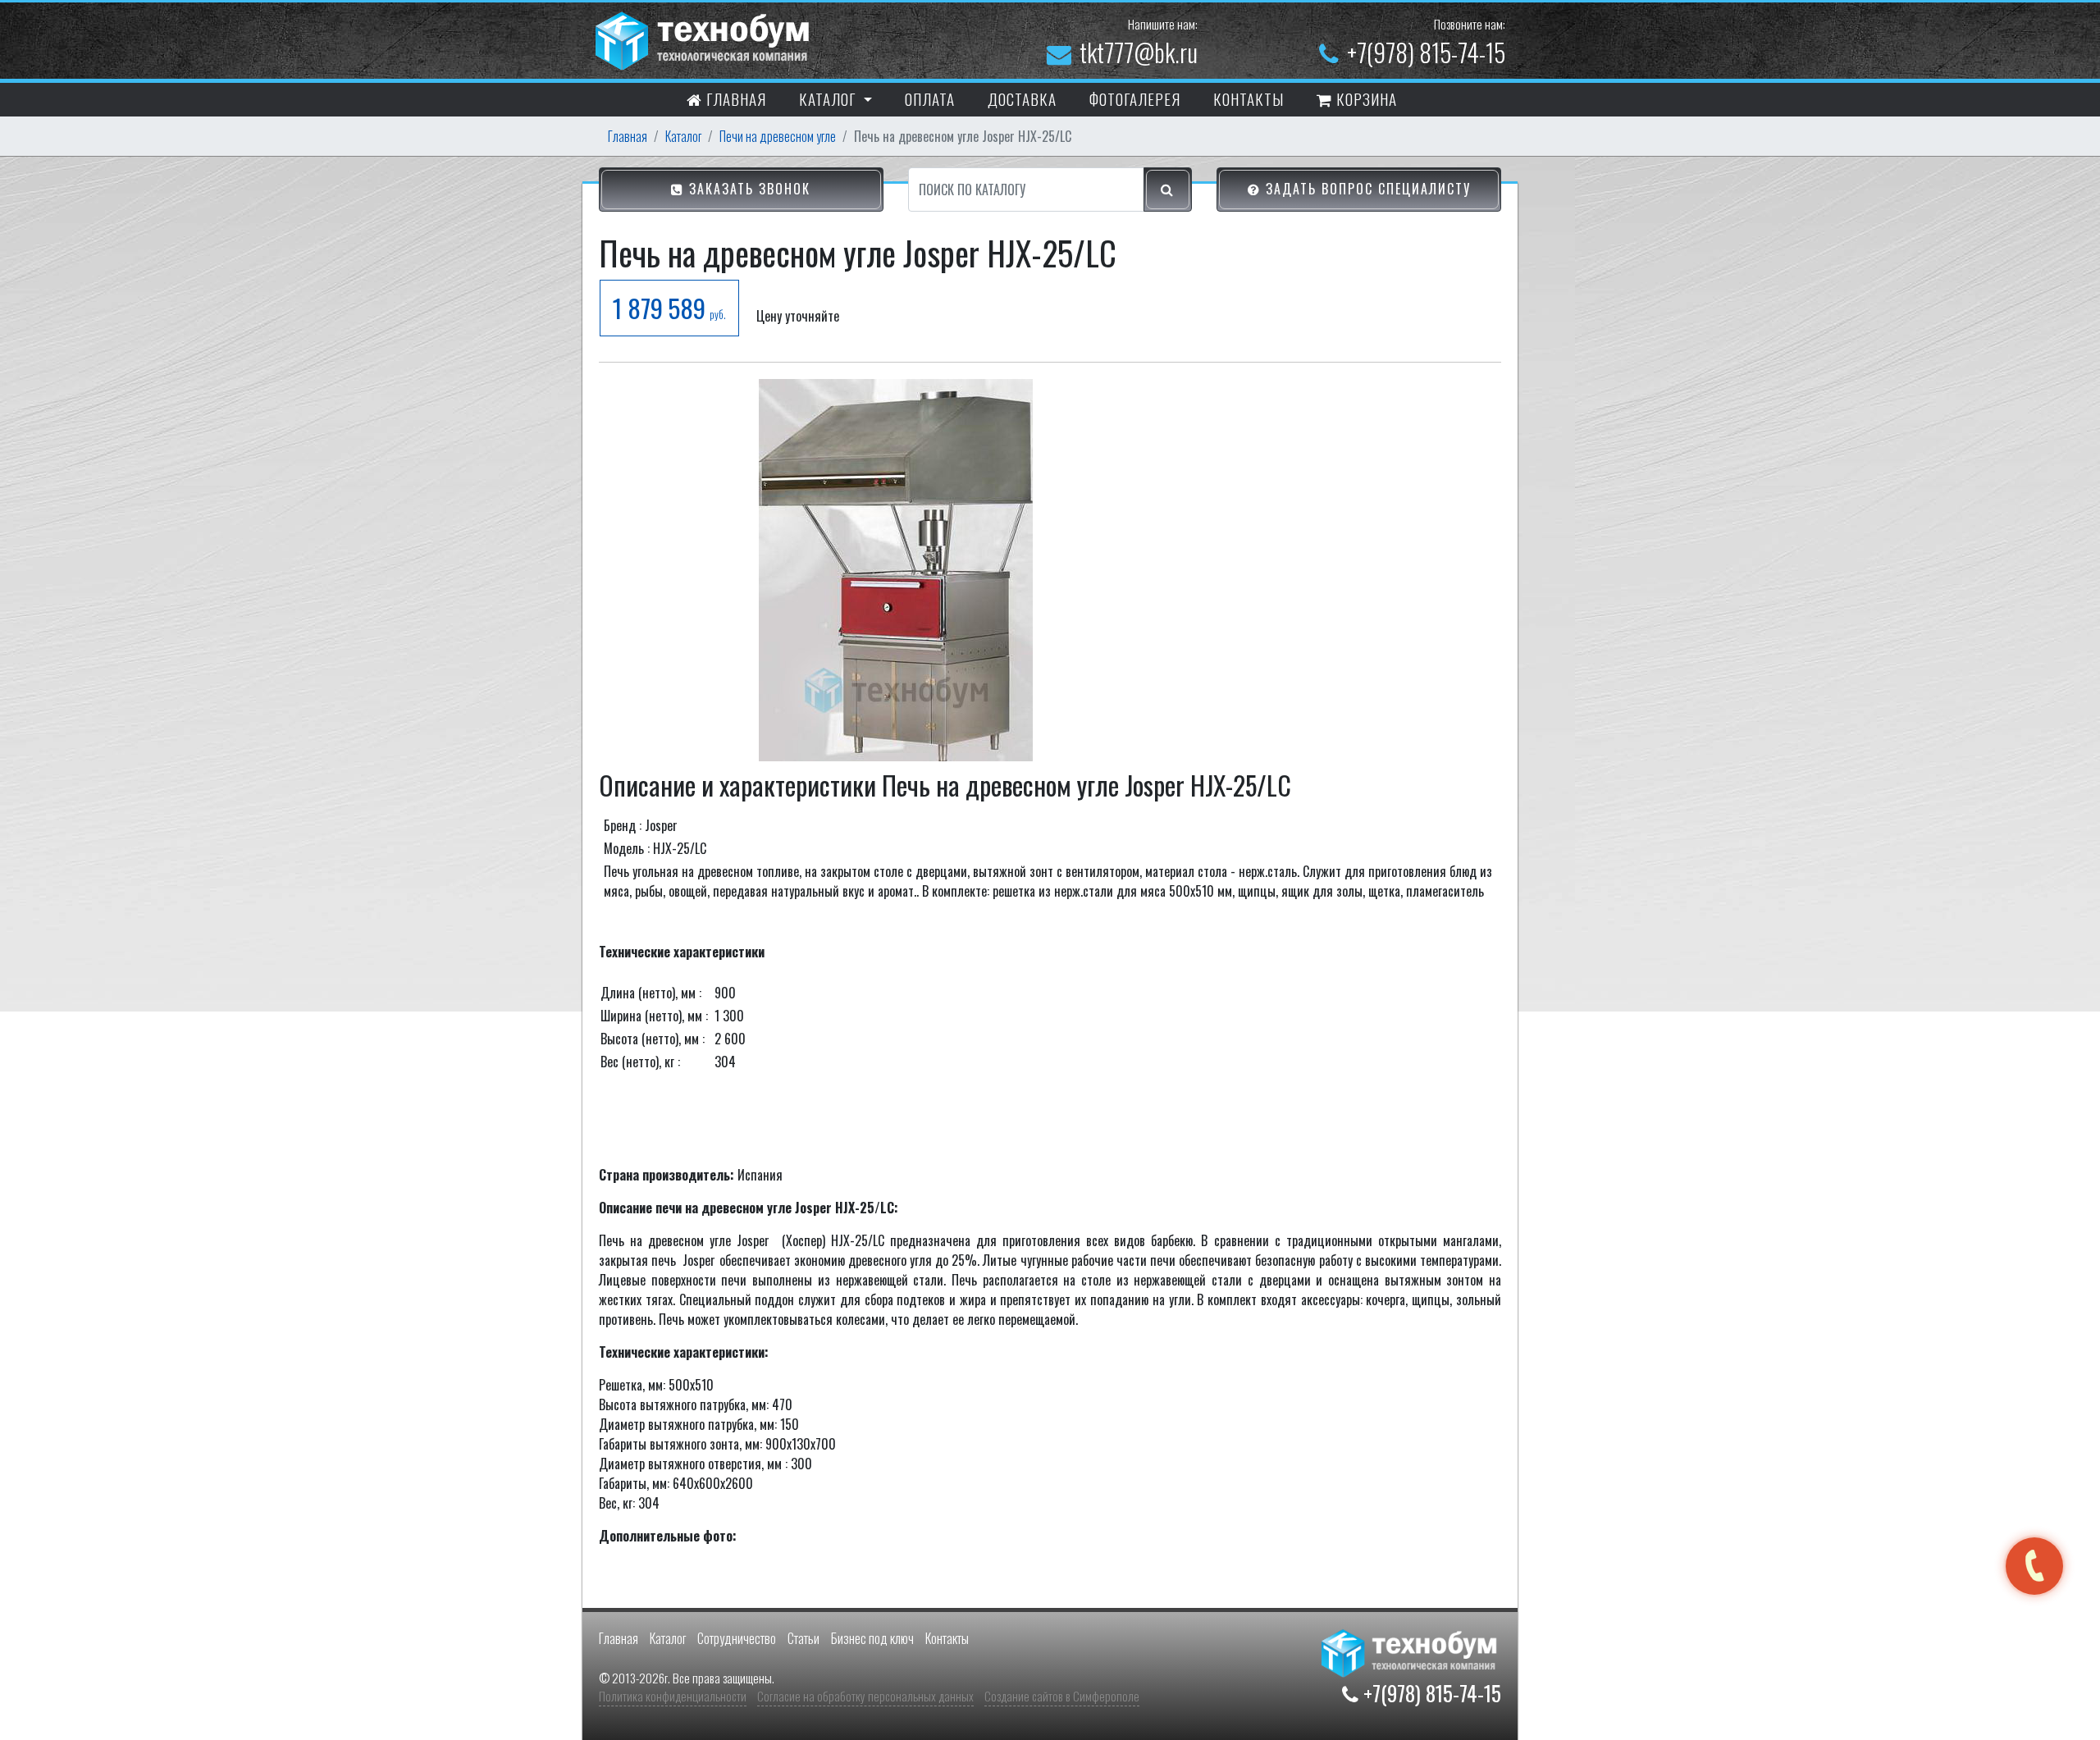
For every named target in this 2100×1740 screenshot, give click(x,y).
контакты (1249, 98)
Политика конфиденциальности (673, 1696)
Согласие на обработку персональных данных (865, 1696)
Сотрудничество (737, 1638)
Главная (734, 98)
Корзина (1365, 98)
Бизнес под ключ (872, 1638)
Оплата (930, 98)
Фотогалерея (1135, 98)
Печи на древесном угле (778, 136)
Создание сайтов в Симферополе (1062, 1696)
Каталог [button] (829, 98)
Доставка (1022, 98)
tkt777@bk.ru (1139, 52)
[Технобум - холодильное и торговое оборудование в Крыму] (705, 39)
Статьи (803, 1638)
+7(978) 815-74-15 (1426, 52)
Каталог (683, 136)
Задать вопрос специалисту (1366, 189)
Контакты (947, 1638)
